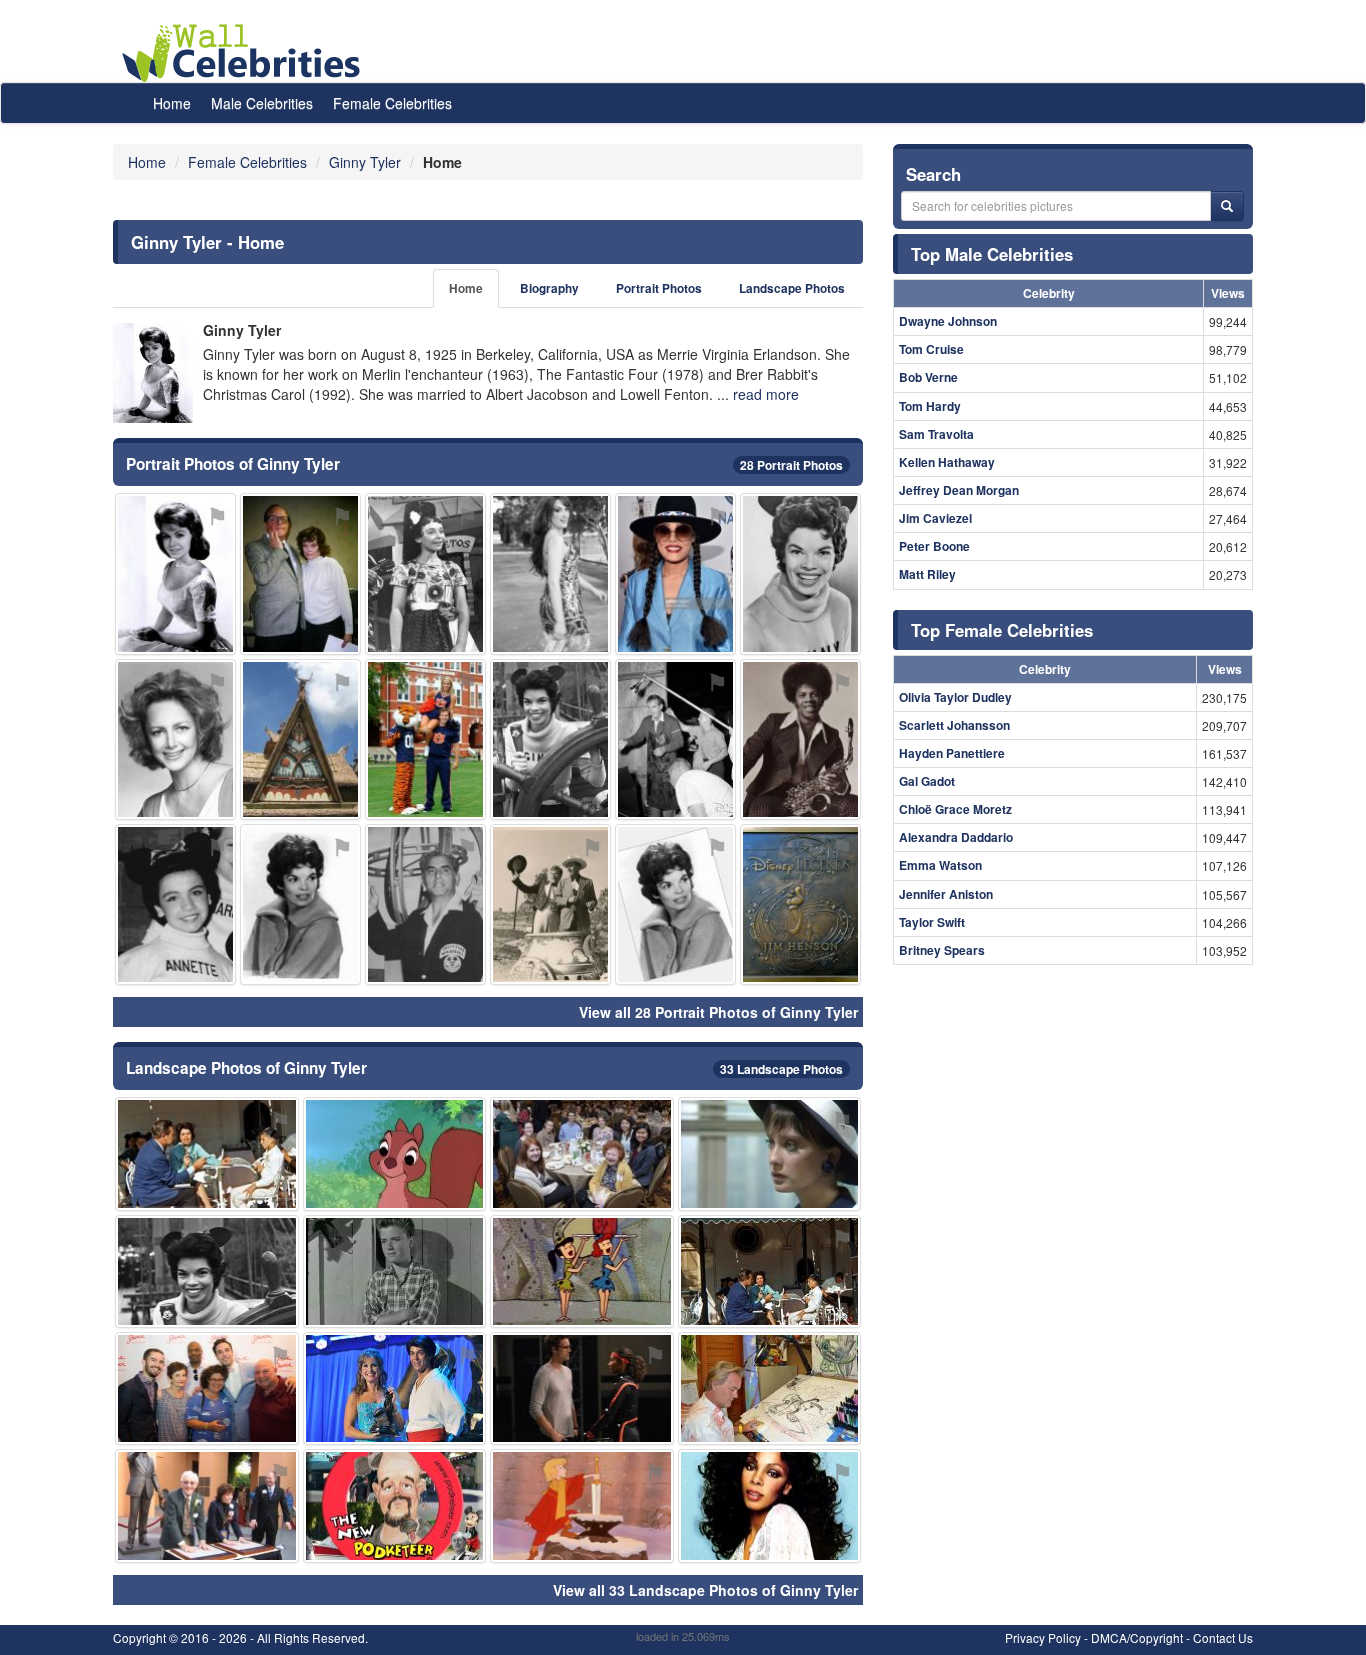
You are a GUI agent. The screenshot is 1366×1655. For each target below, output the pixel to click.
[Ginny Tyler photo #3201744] (300, 573)
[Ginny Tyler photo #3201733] (300, 904)
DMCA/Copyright (1137, 1637)
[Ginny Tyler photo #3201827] (425, 573)
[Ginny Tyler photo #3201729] (550, 739)
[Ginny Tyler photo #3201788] (675, 573)
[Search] (1227, 206)
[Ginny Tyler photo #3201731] (207, 1505)
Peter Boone (934, 546)
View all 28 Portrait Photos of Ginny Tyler (718, 1012)
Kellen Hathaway (947, 462)
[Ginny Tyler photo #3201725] (207, 1271)
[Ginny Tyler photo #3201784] (175, 739)
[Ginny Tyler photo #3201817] (582, 1388)
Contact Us (1223, 1637)
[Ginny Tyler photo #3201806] (425, 904)
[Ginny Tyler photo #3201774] (395, 1153)
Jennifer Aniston (946, 894)
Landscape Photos (792, 288)
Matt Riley (927, 574)
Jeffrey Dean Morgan (959, 490)
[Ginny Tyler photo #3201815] (395, 1388)
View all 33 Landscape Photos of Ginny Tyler (705, 1590)
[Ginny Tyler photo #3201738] (582, 1271)
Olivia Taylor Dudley (955, 697)
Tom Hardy (930, 406)
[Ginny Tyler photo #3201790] (207, 1388)
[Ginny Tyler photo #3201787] (582, 1505)
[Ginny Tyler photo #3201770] (675, 739)
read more (766, 394)
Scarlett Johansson (954, 725)
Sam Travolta (936, 434)
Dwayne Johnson (948, 321)
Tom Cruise (931, 349)
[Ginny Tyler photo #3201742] (550, 904)
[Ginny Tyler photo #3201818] (770, 1505)
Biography (549, 288)
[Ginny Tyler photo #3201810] (175, 573)
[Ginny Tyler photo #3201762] (582, 1153)
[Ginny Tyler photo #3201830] (395, 1271)
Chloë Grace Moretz (955, 809)
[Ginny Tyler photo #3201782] (425, 739)
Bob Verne (928, 377)
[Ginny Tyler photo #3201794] (800, 904)
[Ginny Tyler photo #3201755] (395, 1505)
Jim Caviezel (935, 518)
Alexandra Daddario (956, 837)
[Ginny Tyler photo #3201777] (770, 1153)
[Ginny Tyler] (153, 373)
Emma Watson (940, 865)
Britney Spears (942, 950)
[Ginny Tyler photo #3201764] (175, 904)
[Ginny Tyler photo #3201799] (300, 739)
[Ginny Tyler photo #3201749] (550, 573)
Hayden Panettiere (952, 753)
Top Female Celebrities (1002, 630)
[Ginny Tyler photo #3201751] (207, 1153)
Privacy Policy (1043, 1637)
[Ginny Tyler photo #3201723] (800, 573)
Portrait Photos (659, 288)
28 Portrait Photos (791, 465)
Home (172, 103)
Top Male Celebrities (992, 254)
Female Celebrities (392, 103)
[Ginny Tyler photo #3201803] (770, 1388)
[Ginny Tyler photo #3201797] (800, 739)
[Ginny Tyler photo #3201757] (770, 1271)
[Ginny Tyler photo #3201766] (675, 904)
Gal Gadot (927, 781)
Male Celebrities (262, 103)
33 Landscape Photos (781, 1069)
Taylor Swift (932, 922)
